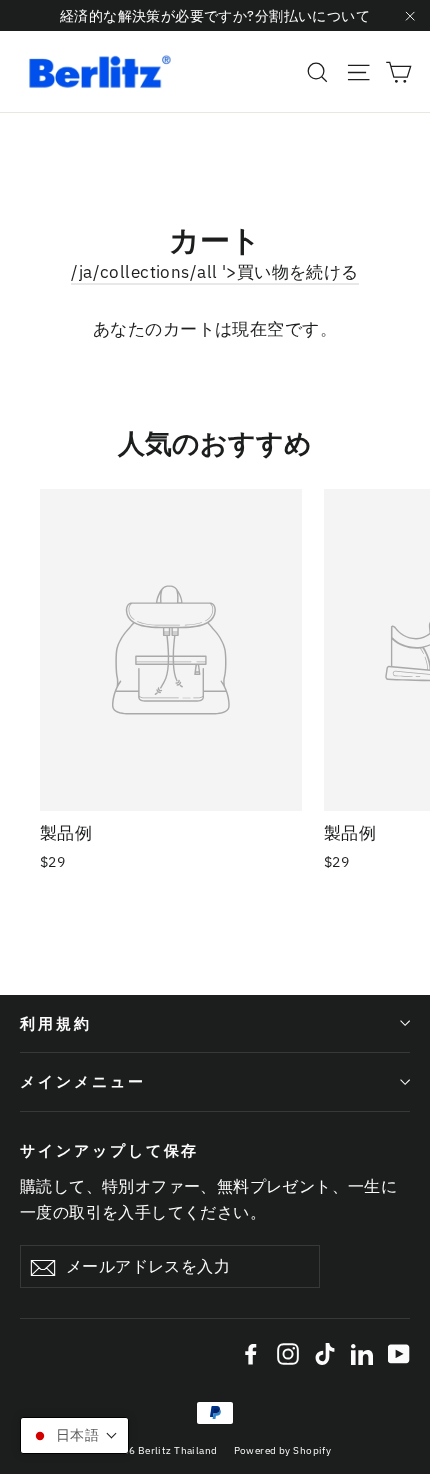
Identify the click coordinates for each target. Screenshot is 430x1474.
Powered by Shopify (283, 1450)
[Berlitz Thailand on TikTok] (325, 1352)
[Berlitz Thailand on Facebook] (251, 1352)
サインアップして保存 (109, 1150)
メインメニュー (83, 1081)
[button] (74, 1435)
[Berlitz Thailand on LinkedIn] (362, 1352)
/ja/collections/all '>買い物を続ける (214, 272)
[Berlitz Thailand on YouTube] (399, 1352)
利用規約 (56, 1023)
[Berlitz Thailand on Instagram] (288, 1352)
